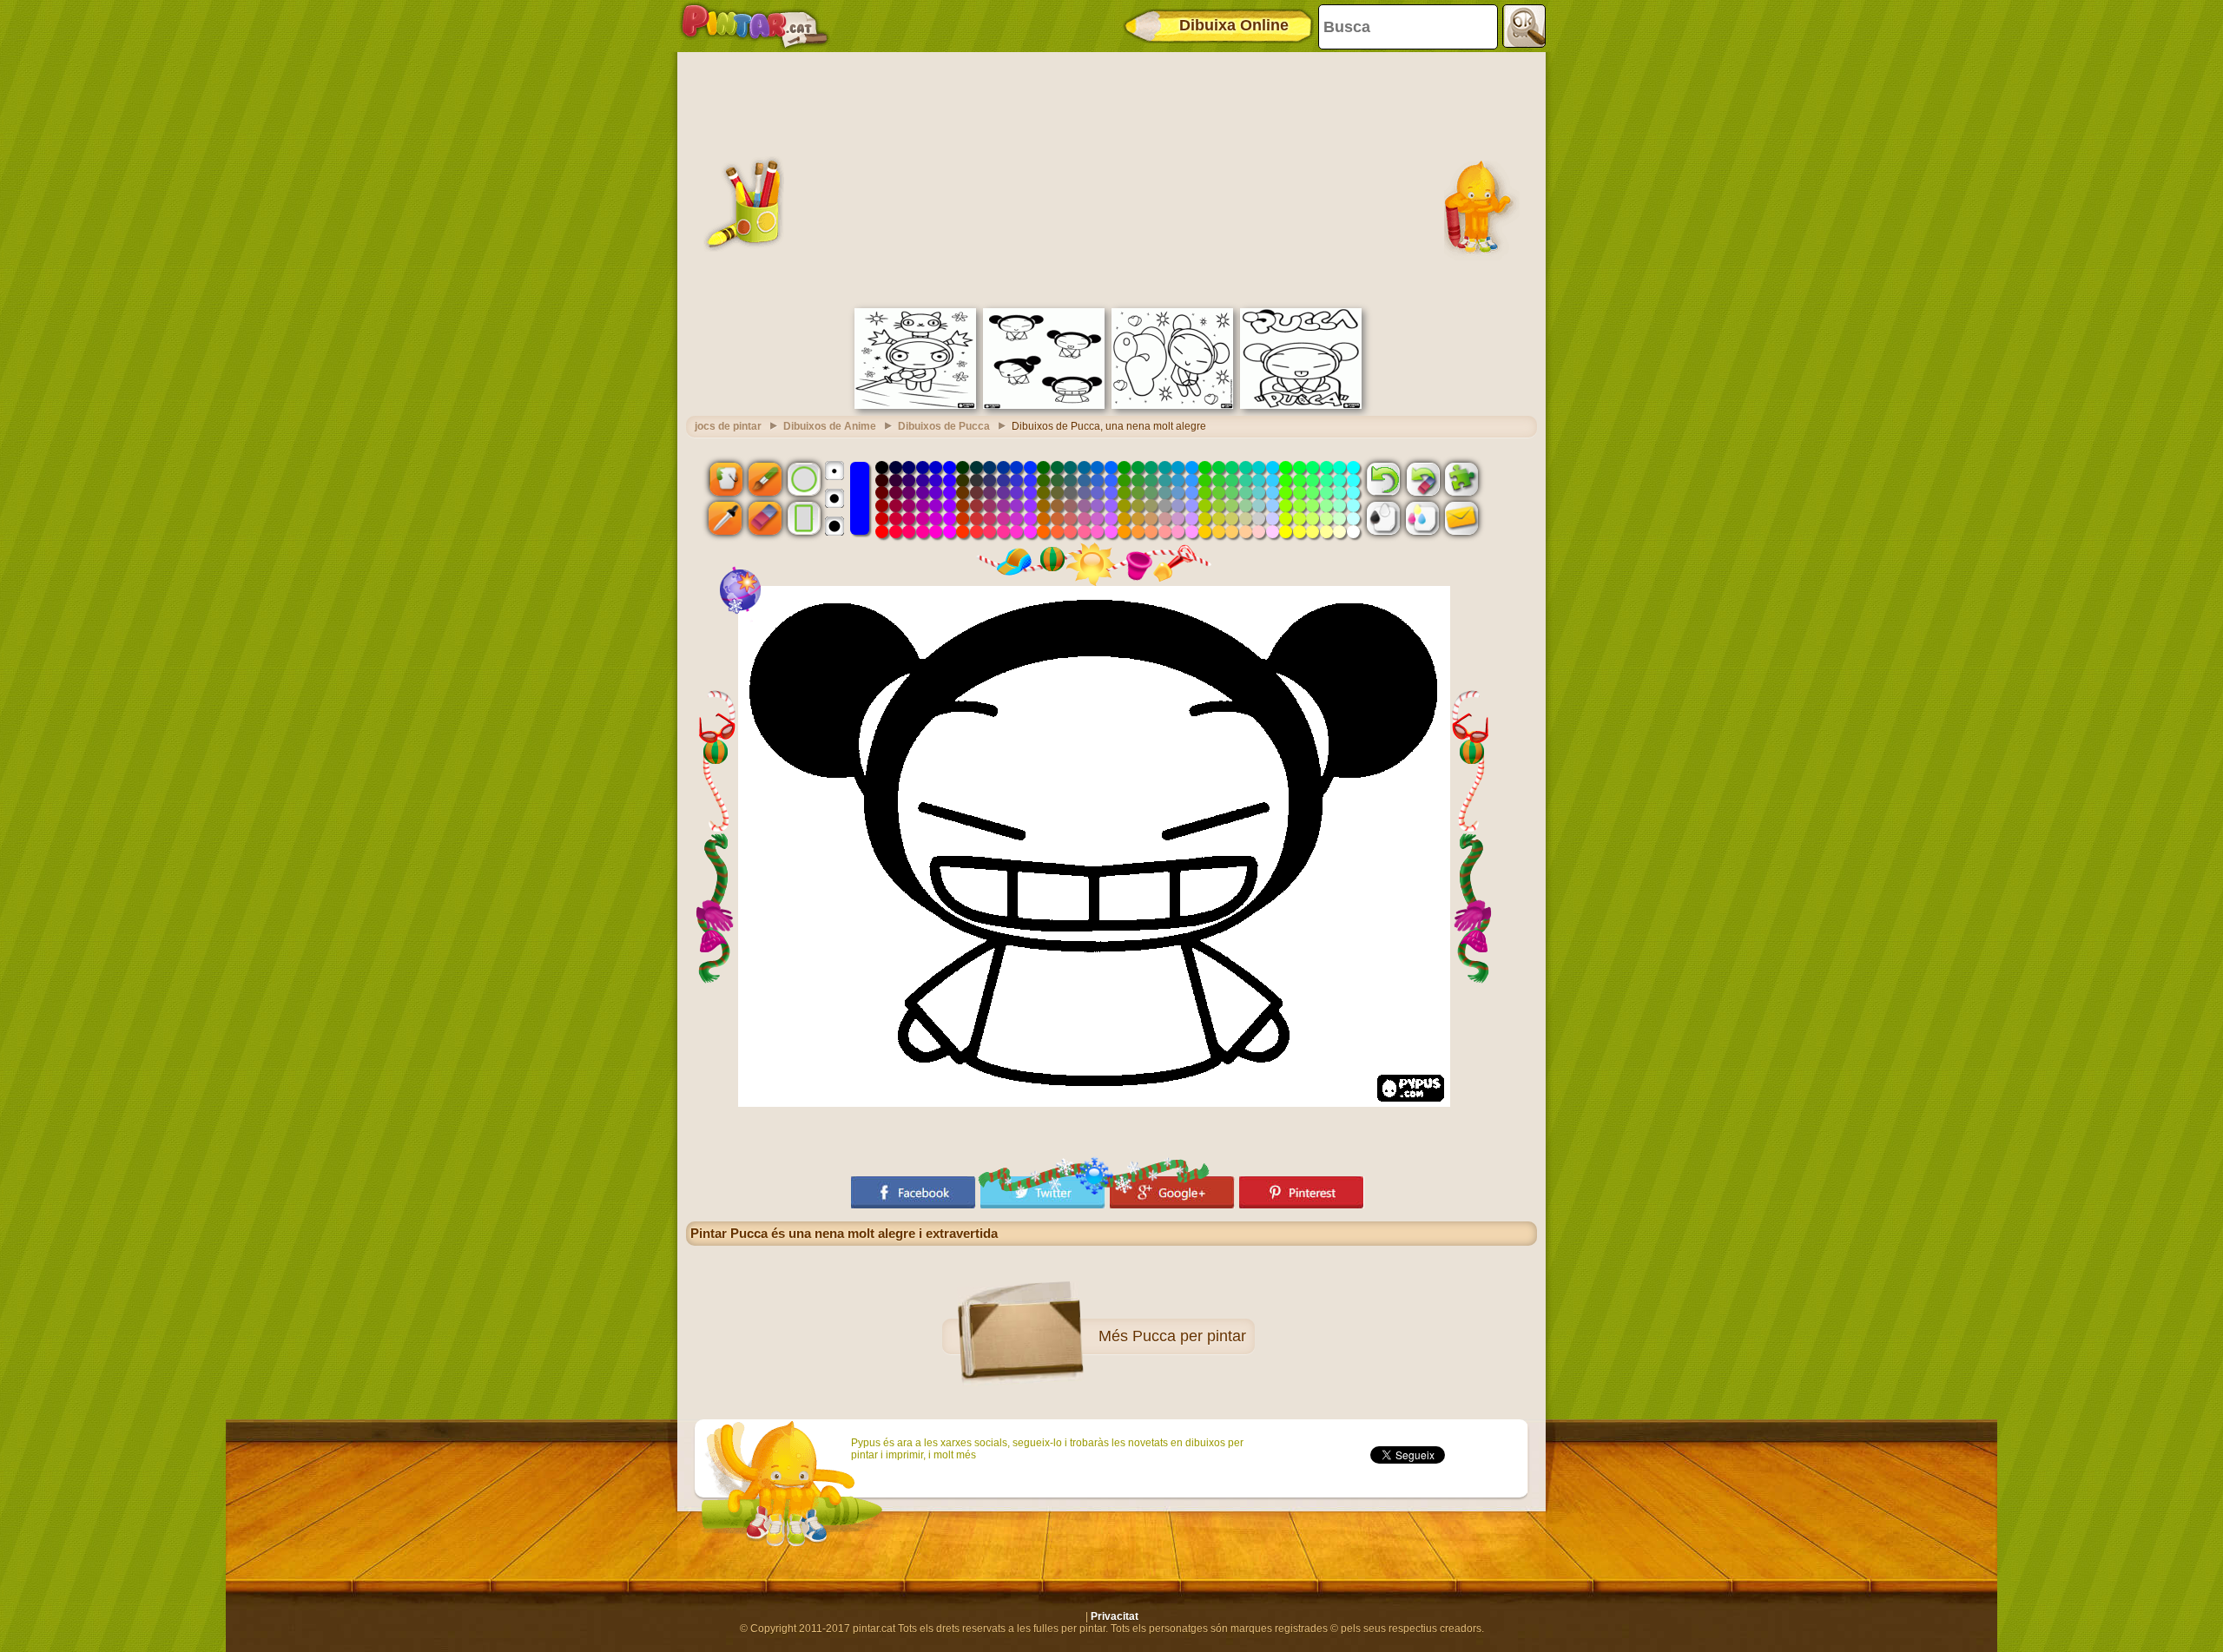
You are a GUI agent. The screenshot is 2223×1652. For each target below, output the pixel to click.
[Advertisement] (1111, 178)
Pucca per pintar (1189, 1336)
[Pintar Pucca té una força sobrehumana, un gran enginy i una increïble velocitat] (1301, 405)
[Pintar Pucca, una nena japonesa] (1044, 405)
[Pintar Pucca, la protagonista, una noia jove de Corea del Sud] (1172, 405)
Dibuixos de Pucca (944, 426)
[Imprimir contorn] (1383, 518)
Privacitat (1115, 1616)
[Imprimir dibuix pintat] (1422, 518)
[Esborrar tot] (1422, 478)
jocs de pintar (728, 426)
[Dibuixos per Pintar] (755, 26)
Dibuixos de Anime (830, 426)
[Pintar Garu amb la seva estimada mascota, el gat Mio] (915, 405)
